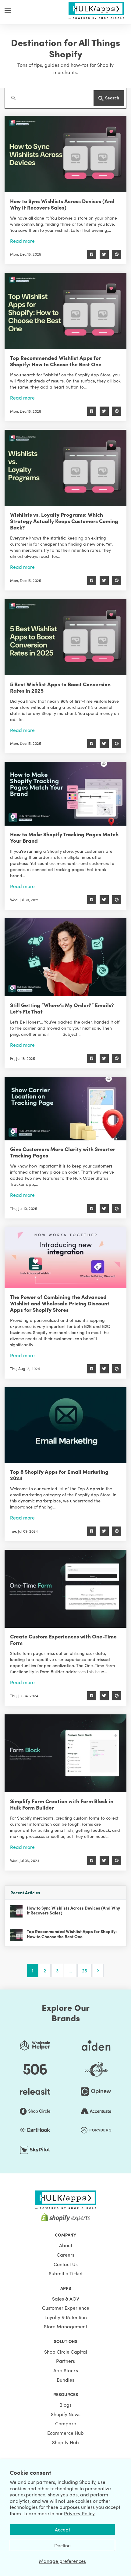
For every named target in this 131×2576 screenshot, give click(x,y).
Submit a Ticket (66, 2273)
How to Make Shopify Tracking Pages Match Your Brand (64, 837)
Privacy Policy (79, 2513)
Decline (62, 2545)
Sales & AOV (66, 2298)
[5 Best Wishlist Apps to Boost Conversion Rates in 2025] (65, 637)
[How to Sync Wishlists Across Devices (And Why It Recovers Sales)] (65, 154)
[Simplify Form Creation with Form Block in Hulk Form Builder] (65, 1753)
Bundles (65, 2380)
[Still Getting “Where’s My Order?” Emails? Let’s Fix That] (65, 957)
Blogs (65, 2405)
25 (85, 1970)
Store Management (65, 2326)
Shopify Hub (65, 2442)
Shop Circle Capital (66, 2352)
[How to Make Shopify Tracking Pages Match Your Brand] (65, 794)
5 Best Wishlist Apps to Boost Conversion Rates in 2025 (60, 687)
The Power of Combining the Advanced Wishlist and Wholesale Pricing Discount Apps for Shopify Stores (60, 1303)
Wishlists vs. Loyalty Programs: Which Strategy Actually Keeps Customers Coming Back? (64, 521)
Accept (62, 2529)
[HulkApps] (96, 9)
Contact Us (66, 2264)
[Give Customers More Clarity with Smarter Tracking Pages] (65, 1109)
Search (112, 98)
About (66, 2245)
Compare (66, 2423)
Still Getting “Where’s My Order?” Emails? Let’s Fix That (62, 1008)
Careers (65, 2255)
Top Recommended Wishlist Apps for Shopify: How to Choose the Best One (56, 361)
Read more (22, 241)
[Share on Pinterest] (117, 254)
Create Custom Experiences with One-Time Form (63, 1639)
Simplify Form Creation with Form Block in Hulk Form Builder (62, 1804)
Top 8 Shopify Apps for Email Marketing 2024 (59, 1475)
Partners (65, 2361)
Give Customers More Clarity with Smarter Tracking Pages (63, 1152)
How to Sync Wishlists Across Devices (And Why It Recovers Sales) (62, 204)
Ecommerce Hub (65, 2433)
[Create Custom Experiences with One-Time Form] (65, 1589)
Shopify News (66, 2414)
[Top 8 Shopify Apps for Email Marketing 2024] (65, 1425)
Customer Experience (66, 2308)
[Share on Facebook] (92, 254)
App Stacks (66, 2370)
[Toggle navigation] (8, 10)
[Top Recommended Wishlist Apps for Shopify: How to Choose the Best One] (65, 311)
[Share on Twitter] (104, 254)
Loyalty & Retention (66, 2317)
